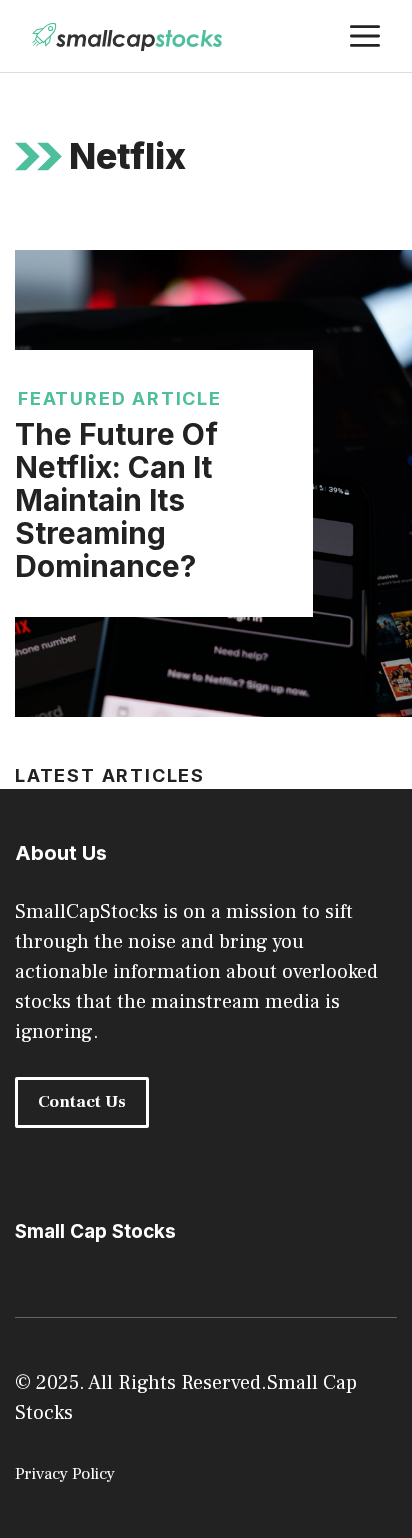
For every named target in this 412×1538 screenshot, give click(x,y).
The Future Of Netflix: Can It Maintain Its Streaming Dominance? (116, 500)
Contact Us (82, 1102)
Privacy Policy (65, 1474)
